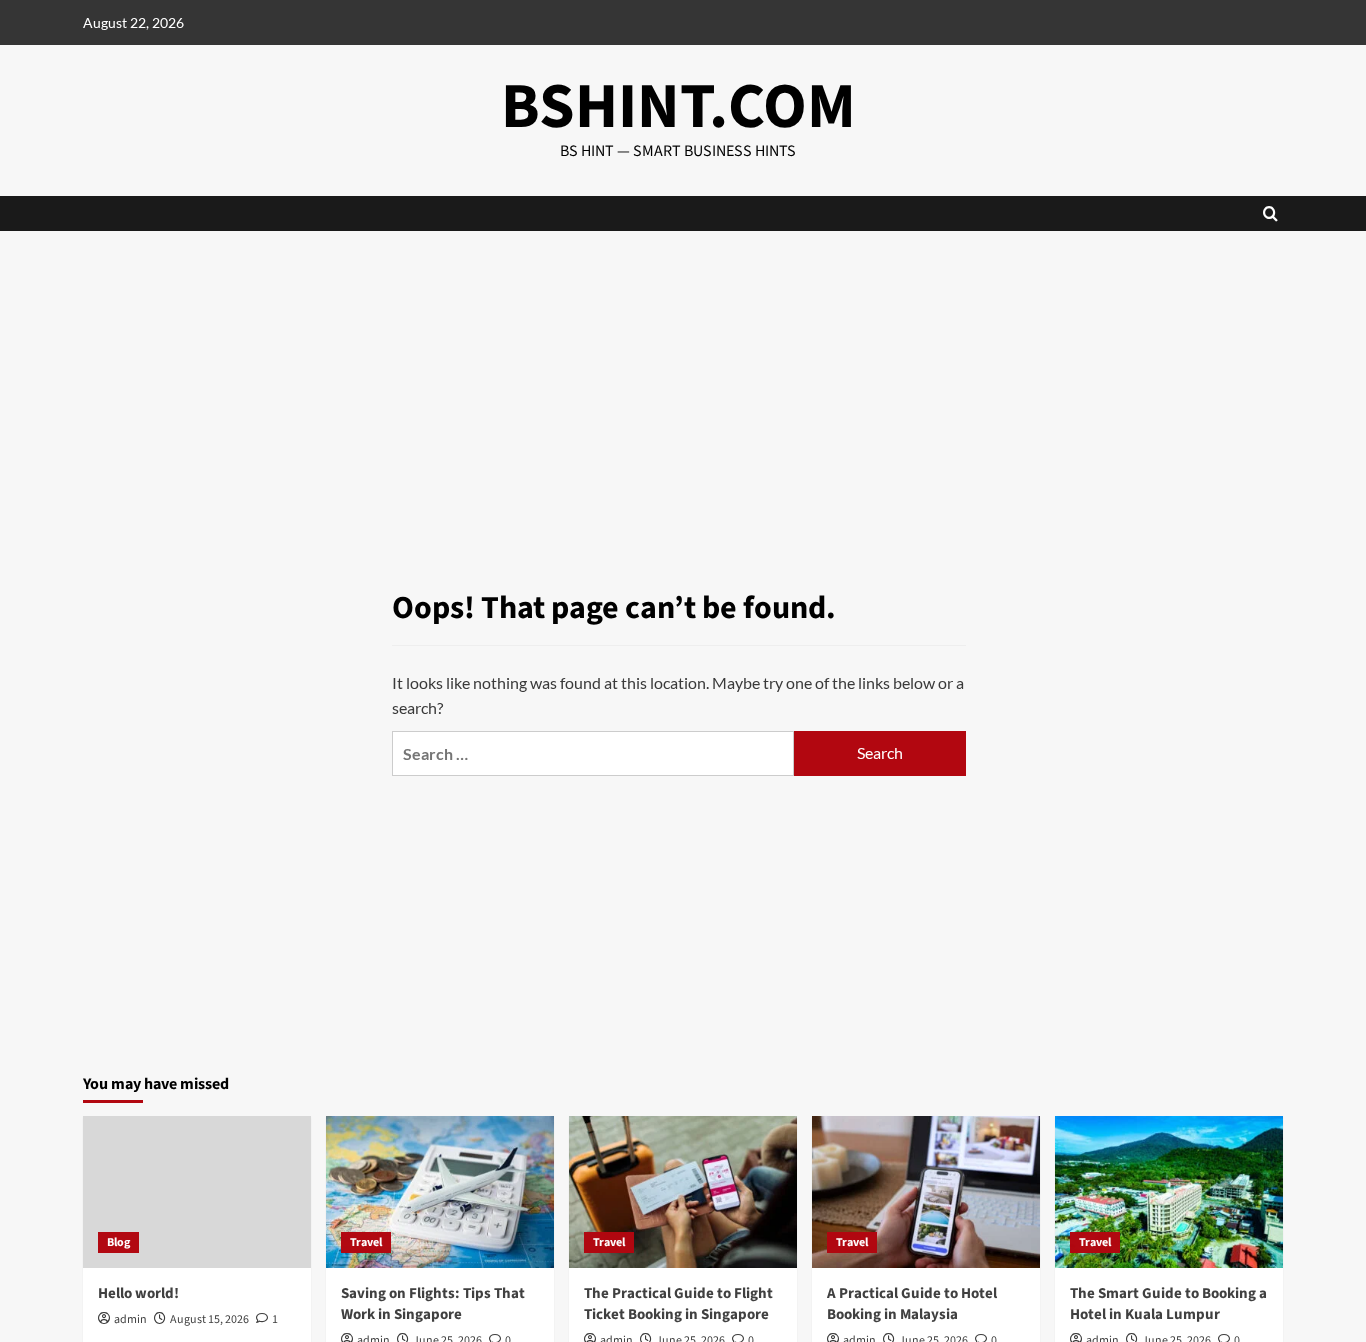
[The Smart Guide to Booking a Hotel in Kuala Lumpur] (1169, 1192)
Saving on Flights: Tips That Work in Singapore (433, 1304)
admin (130, 1319)
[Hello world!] (197, 1192)
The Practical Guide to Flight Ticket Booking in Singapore (678, 1304)
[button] (1270, 213)
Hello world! (138, 1293)
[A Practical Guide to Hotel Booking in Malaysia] (926, 1192)
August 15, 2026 (209, 1319)
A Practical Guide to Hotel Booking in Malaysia (912, 1304)
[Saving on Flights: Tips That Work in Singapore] (440, 1192)
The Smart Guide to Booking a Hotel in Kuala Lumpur (1168, 1304)
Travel (366, 1242)
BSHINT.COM (678, 107)
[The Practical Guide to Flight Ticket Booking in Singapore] (683, 1192)
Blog (118, 1242)
